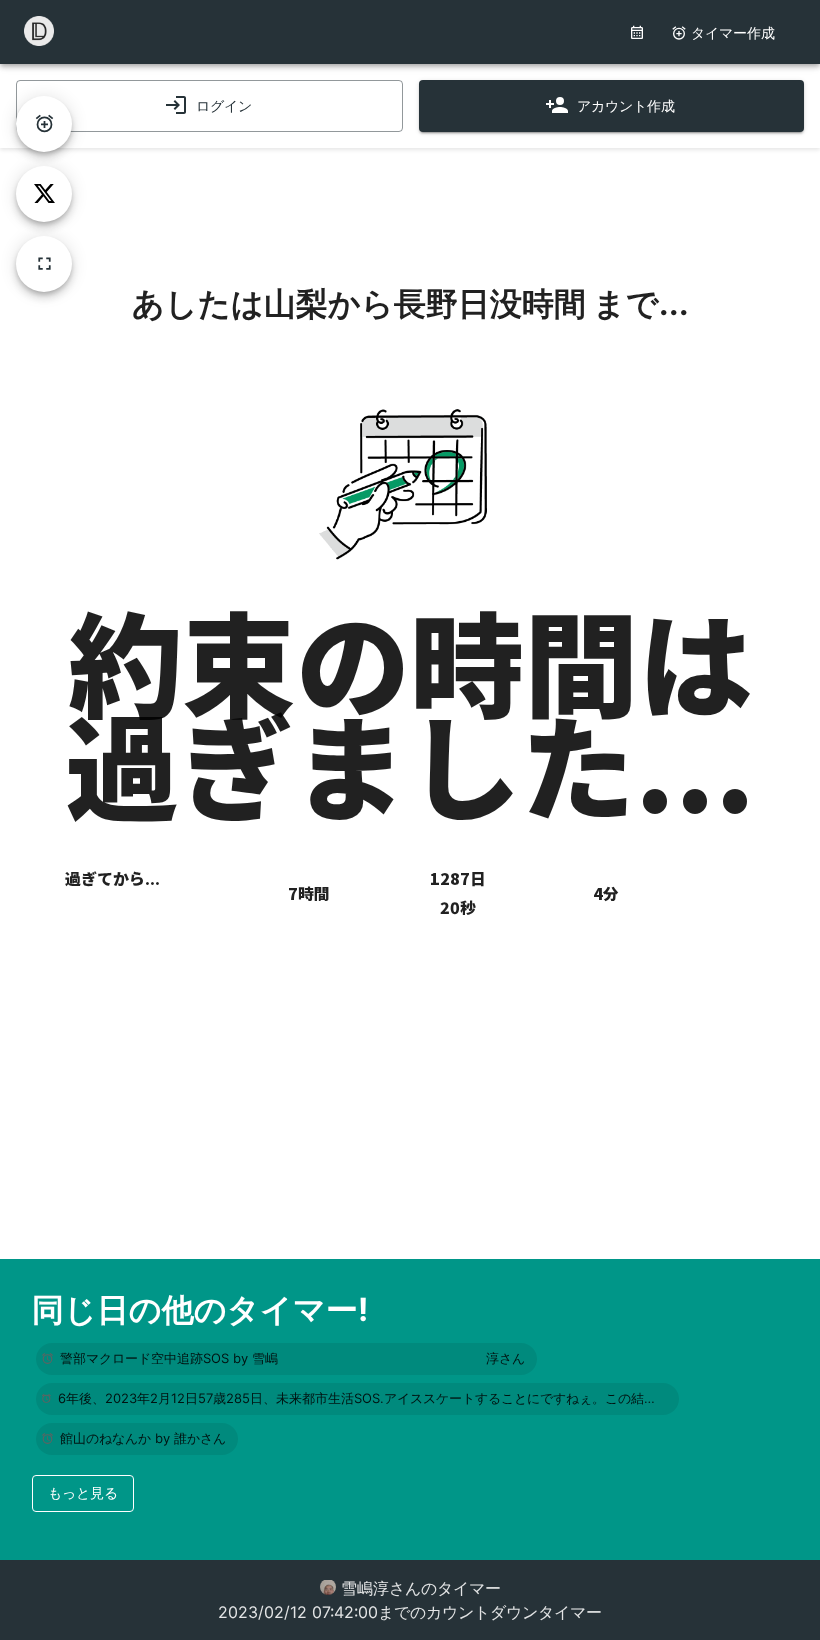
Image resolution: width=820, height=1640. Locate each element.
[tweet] (44, 194)
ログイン (224, 105)
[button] (286, 1359)
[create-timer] (44, 124)
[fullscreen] (44, 264)
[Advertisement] (410, 198)
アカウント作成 (626, 105)
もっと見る (83, 1492)
